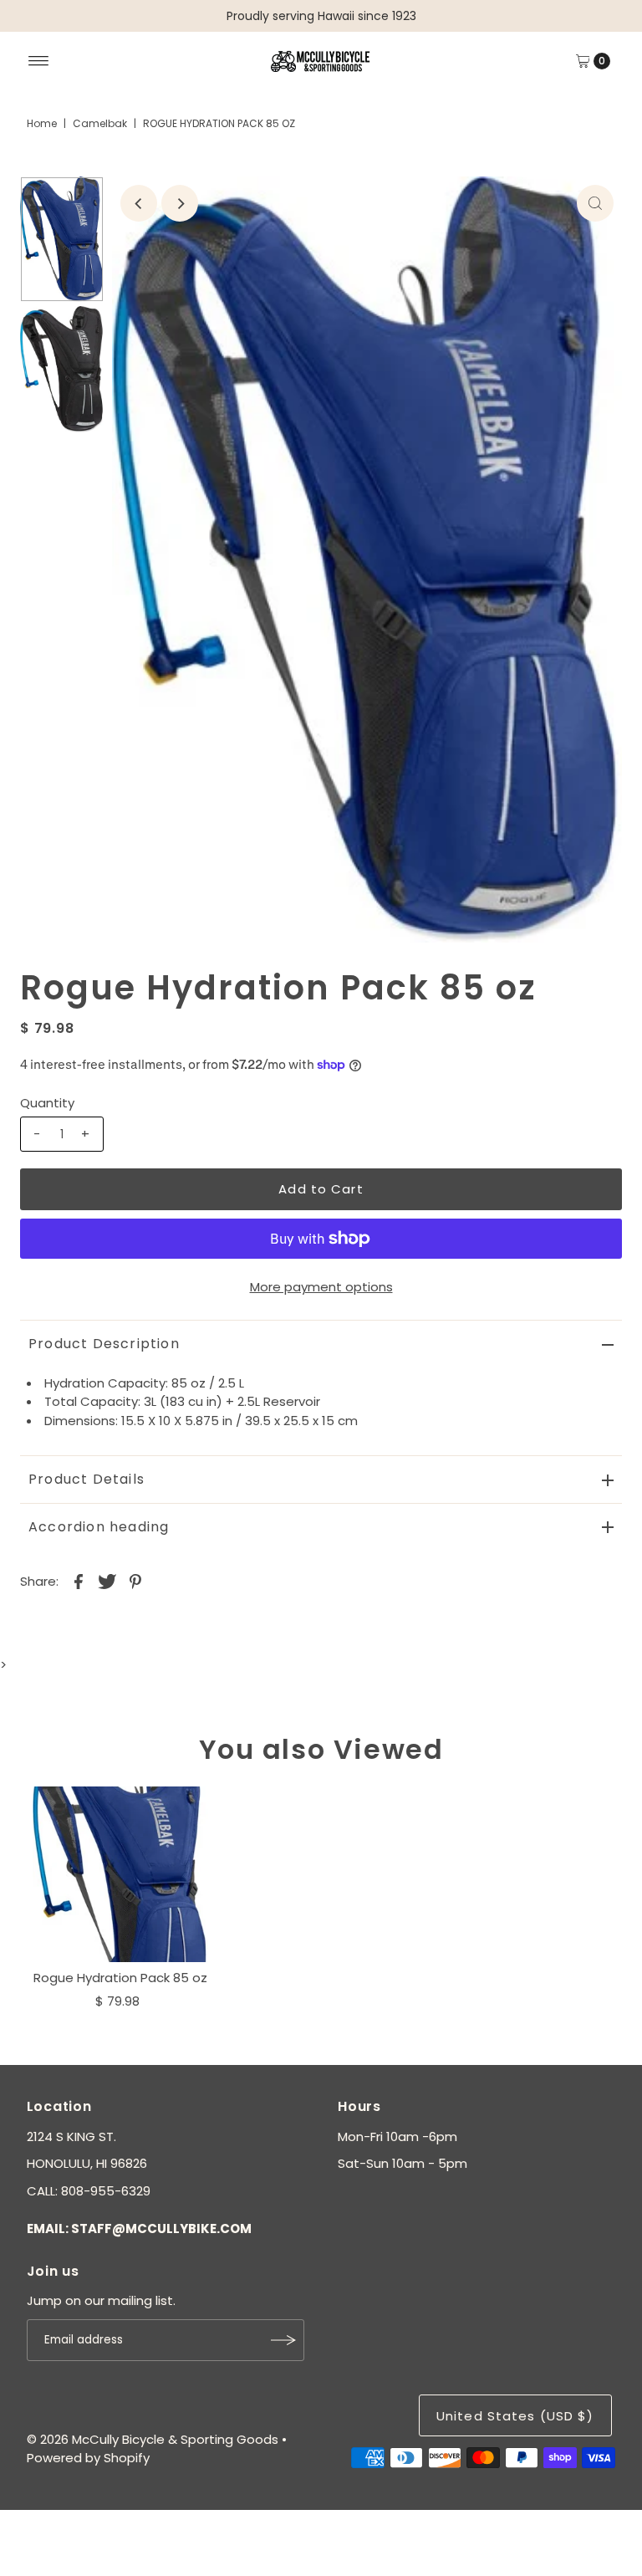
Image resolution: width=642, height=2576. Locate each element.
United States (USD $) (515, 2416)
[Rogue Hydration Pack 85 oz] (120, 1874)
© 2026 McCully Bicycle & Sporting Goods (153, 2439)
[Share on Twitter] (107, 1581)
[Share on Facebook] (79, 1581)
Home (42, 123)
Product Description (104, 1344)
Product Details (87, 1479)
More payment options (321, 1287)
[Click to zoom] (595, 203)
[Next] (180, 203)
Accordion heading (99, 1527)
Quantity (47, 1103)
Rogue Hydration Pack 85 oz (120, 1978)
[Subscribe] (283, 2340)
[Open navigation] (39, 61)
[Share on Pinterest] (135, 1581)
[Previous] (139, 203)
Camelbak (100, 123)
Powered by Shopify (88, 2458)
